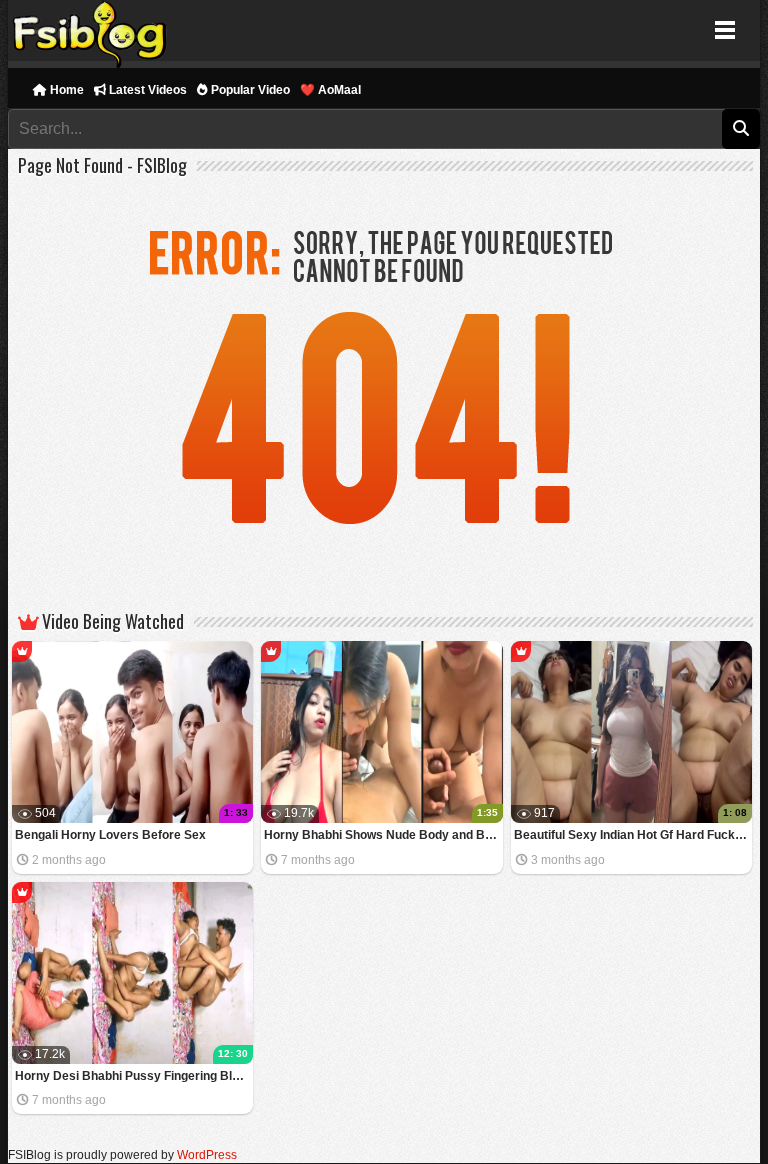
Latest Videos (146, 90)
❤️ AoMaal (330, 90)
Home (65, 90)
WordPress (207, 1155)
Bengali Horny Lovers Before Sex (110, 835)
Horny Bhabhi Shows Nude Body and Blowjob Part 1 (383, 835)
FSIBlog (90, 30)
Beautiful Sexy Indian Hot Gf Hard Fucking (633, 835)
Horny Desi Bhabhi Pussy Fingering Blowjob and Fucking (134, 1076)
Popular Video (249, 90)
